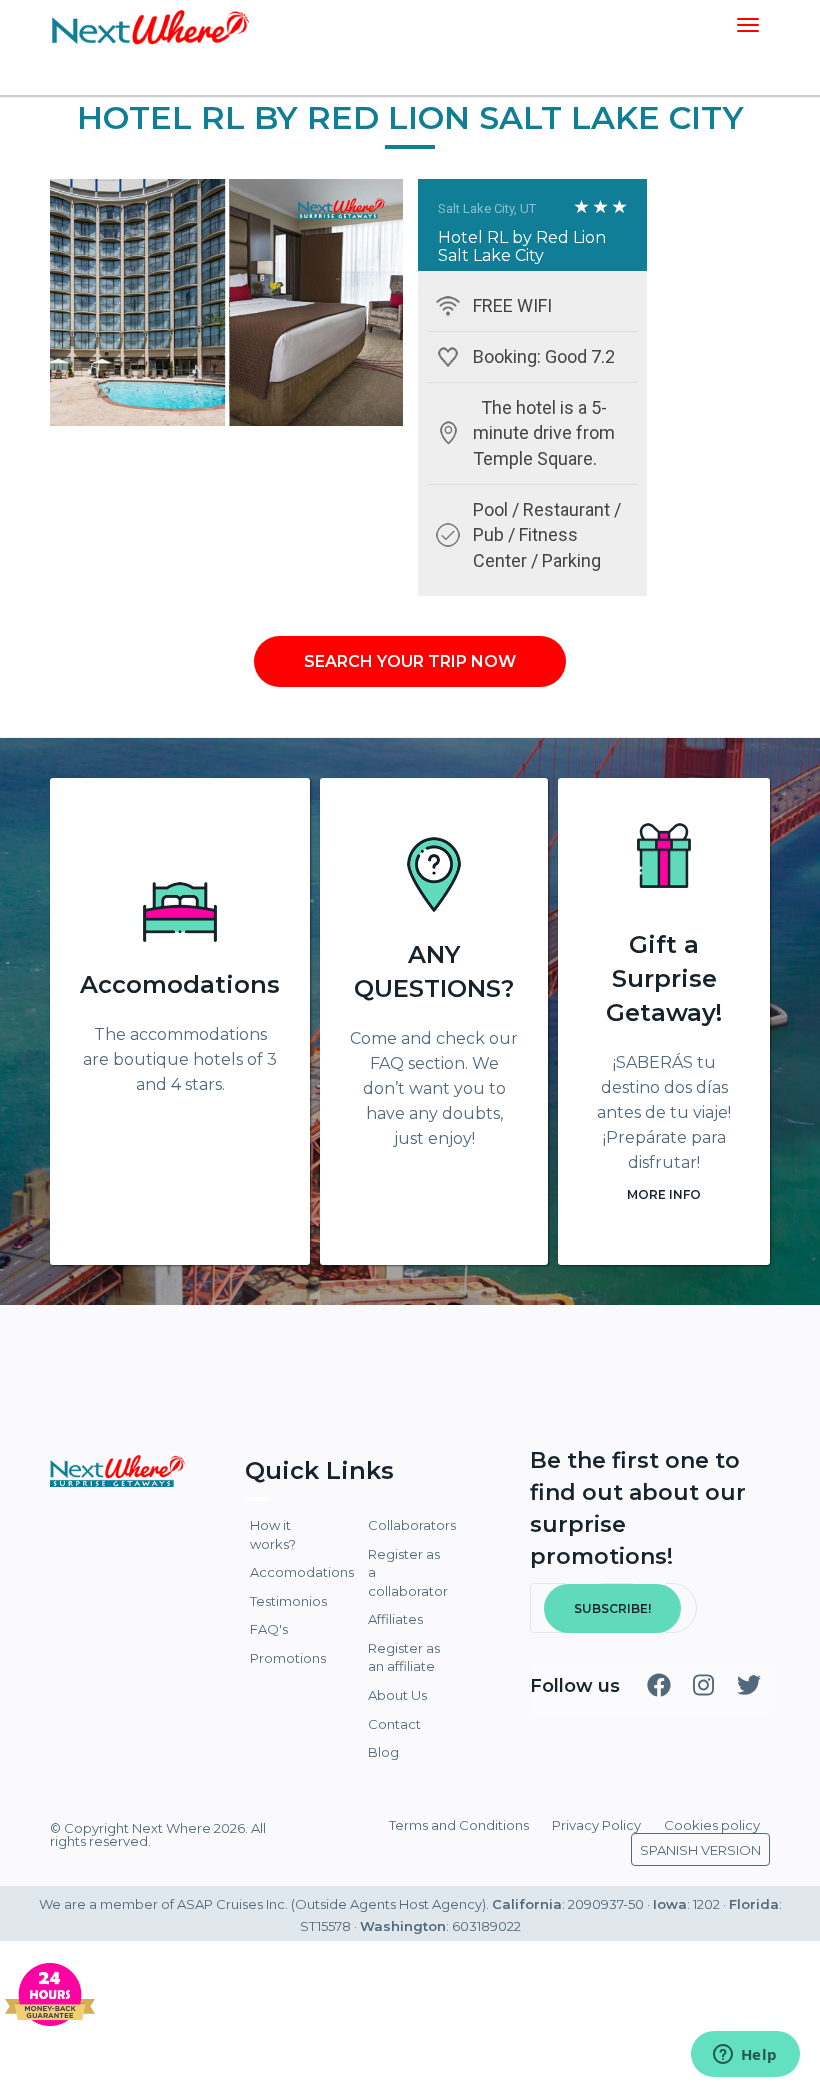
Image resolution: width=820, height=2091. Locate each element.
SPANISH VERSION (700, 1850)
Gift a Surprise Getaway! (664, 978)
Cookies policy (712, 1825)
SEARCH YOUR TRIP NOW (410, 661)
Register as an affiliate (404, 1657)
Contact (394, 1724)
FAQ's (269, 1629)
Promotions (288, 1658)
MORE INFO (664, 1194)
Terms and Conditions (459, 1825)
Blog (383, 1752)
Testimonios (288, 1601)
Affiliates (395, 1619)
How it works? (273, 1534)
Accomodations (180, 984)
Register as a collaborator (408, 1572)
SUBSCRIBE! (612, 1608)
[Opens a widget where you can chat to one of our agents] (745, 2056)
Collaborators (409, 1525)
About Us (397, 1695)
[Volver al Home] (150, 25)
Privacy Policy (596, 1825)
